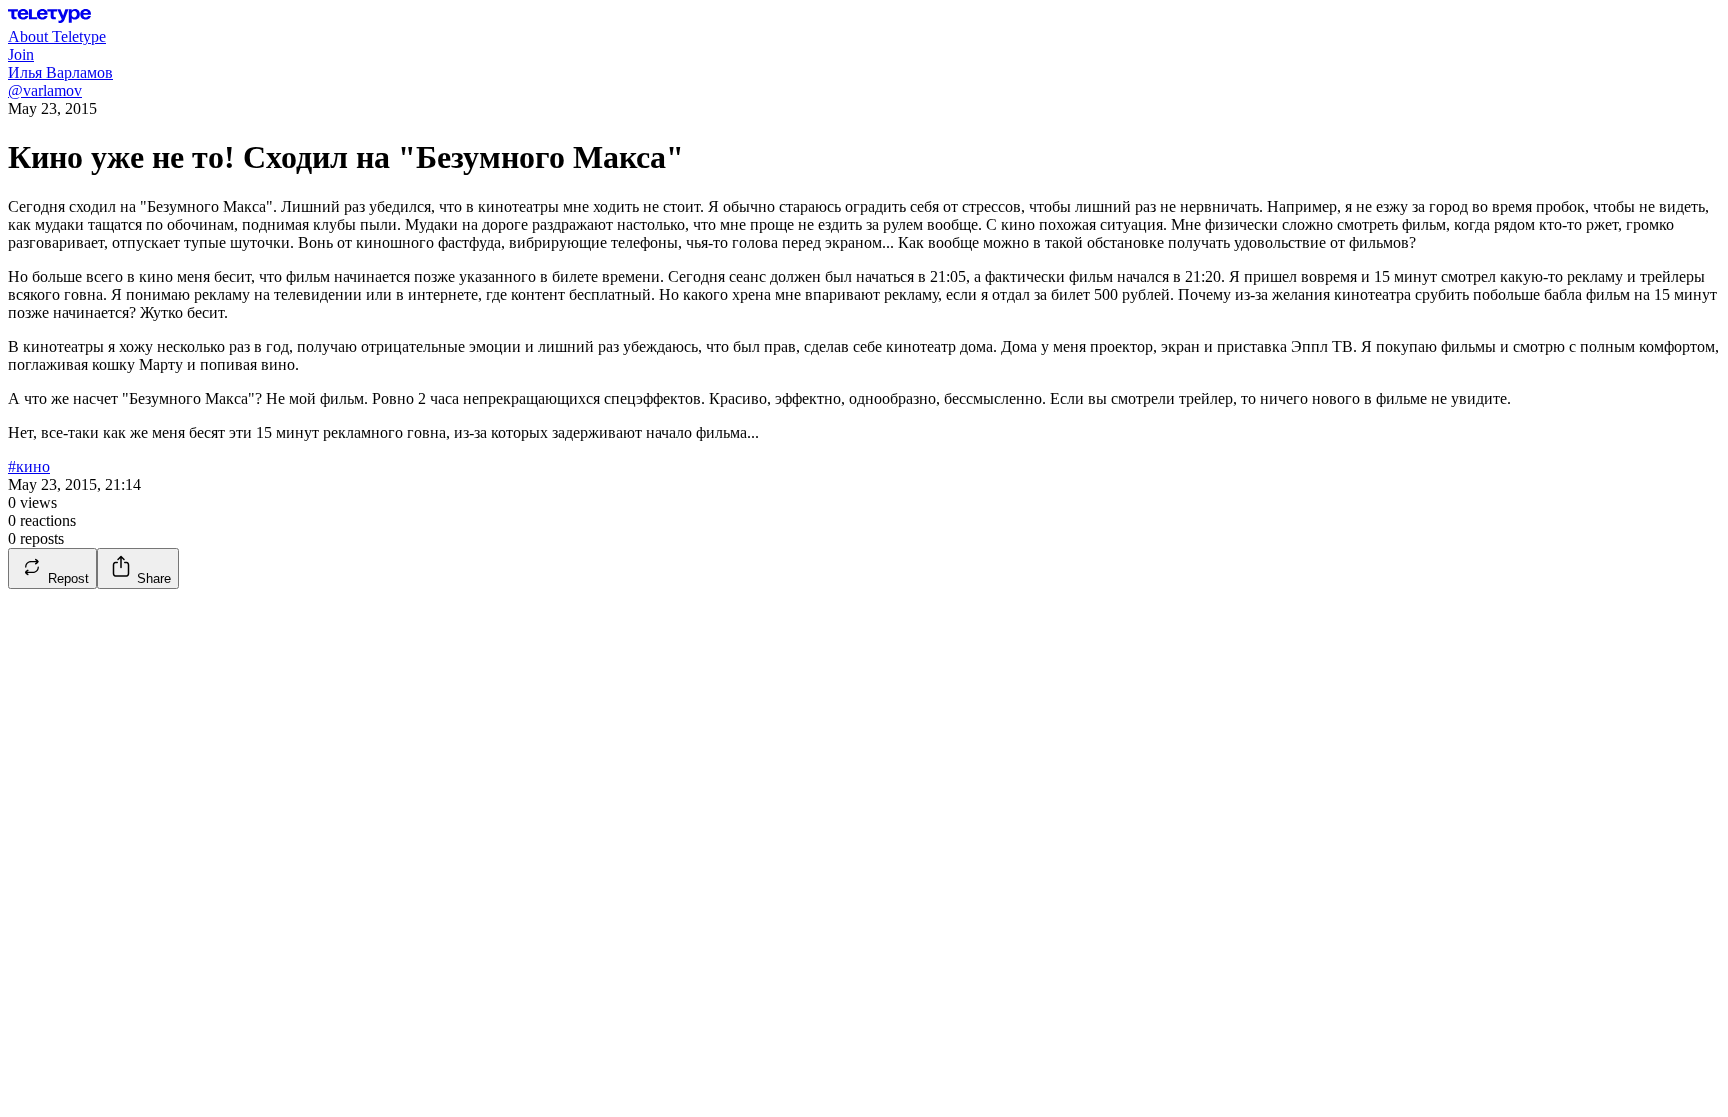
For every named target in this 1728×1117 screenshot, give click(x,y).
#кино (29, 466)
